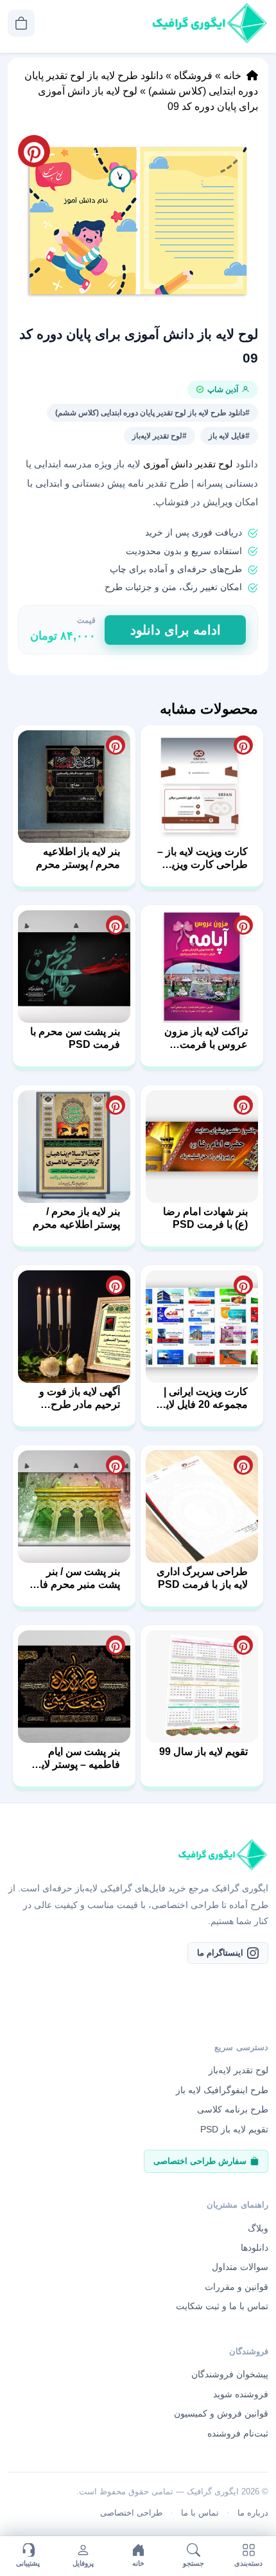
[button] (138, 221)
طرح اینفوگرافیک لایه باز (222, 2090)
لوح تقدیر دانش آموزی (188, 464)
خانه (232, 76)
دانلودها (254, 2247)
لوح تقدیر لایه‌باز (238, 2070)
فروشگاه (193, 76)
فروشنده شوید (241, 2394)
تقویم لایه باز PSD (234, 2129)
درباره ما (253, 2513)
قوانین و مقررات (237, 2287)
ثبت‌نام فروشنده (238, 2433)
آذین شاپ (223, 390)
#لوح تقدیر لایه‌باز (160, 436)
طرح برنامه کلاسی (233, 2109)
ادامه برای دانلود (176, 630)
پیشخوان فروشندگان (230, 2374)
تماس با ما (200, 2513)
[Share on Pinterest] (243, 745)
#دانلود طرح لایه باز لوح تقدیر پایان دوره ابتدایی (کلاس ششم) (152, 413)
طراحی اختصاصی (131, 2513)
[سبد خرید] (21, 23)
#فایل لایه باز (229, 436)
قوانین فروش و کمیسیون (221, 2413)
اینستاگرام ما (220, 1953)
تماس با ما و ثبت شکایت (222, 2306)
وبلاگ (258, 2228)
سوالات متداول (240, 2267)
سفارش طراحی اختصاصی (200, 2161)
